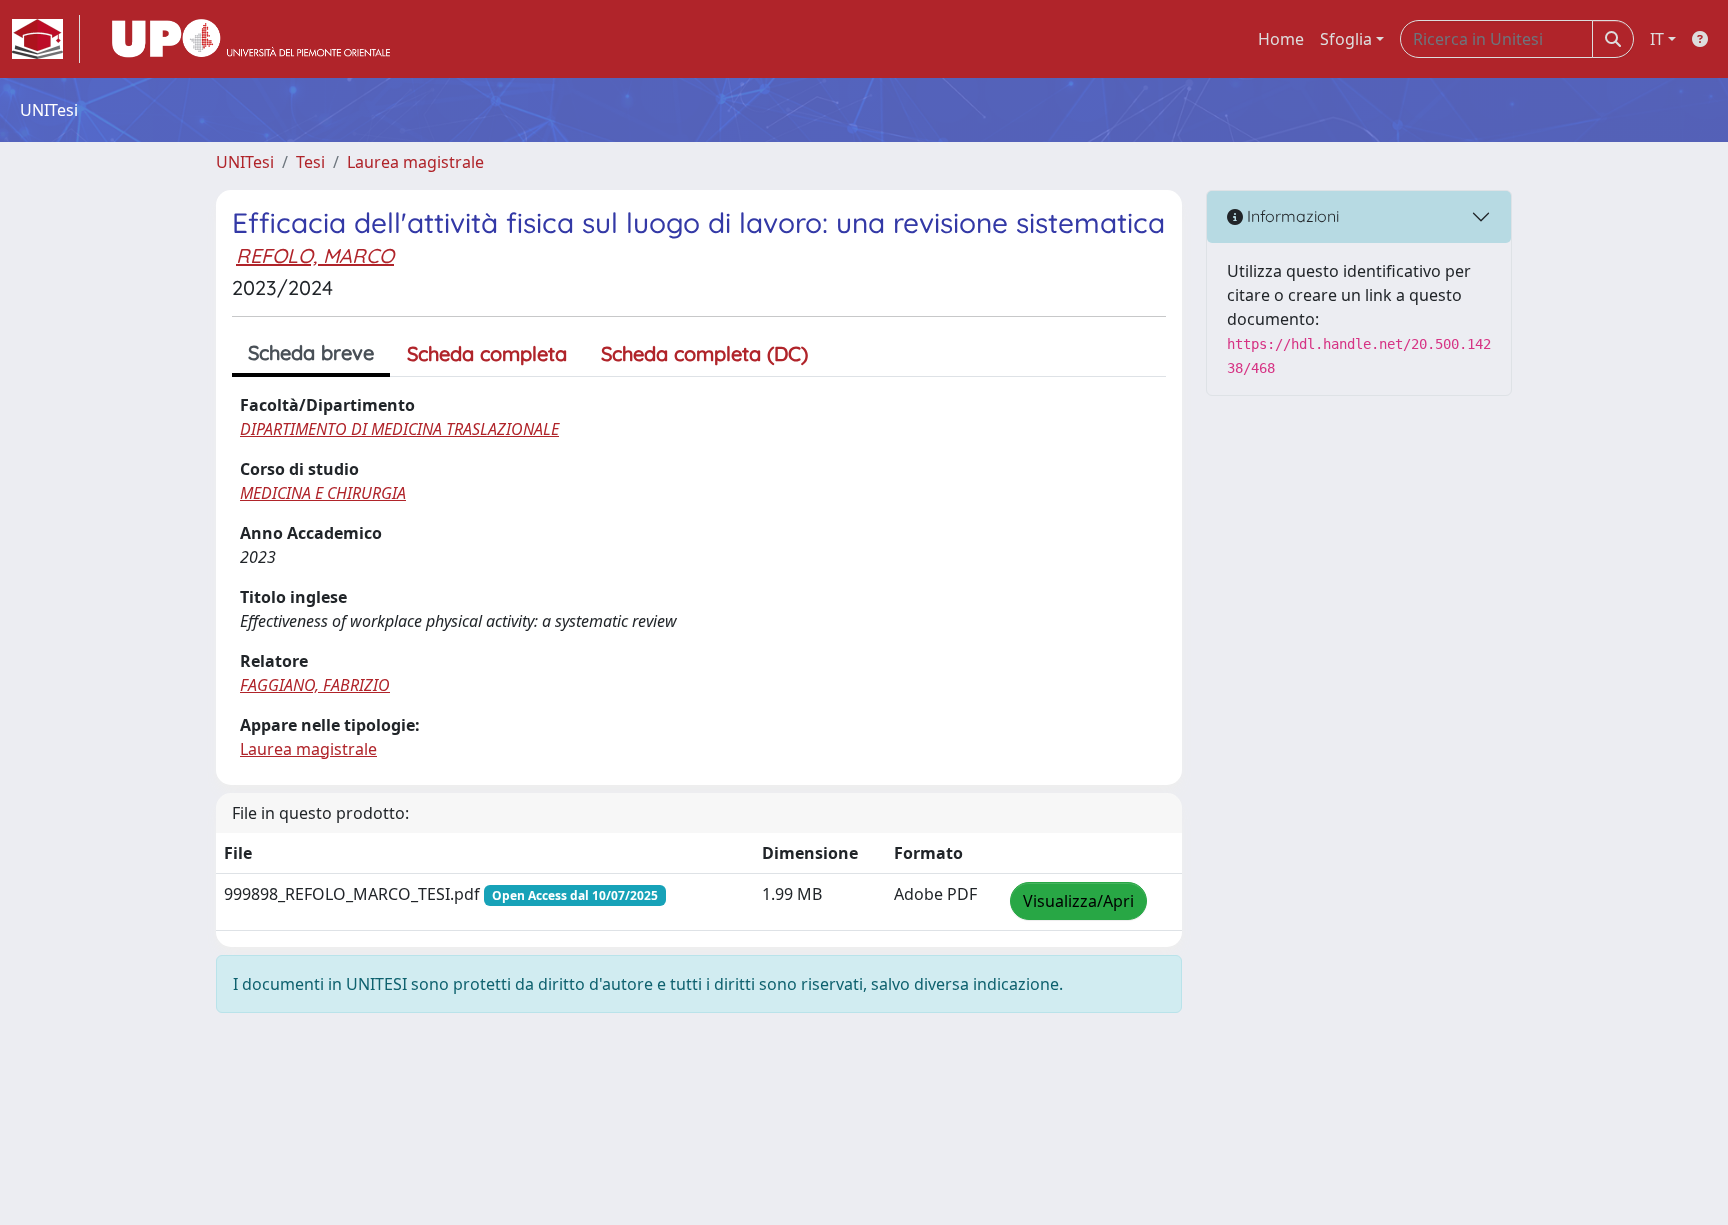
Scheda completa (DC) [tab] (704, 353)
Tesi (310, 162)
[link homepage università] (251, 39)
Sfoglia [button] (1346, 39)
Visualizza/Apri (1078, 901)
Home (1281, 39)
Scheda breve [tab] (311, 352)
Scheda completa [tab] (487, 353)
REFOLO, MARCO (315, 255)
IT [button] (1657, 39)
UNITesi (245, 162)
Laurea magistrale (415, 162)
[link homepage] (46, 39)
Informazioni (1291, 216)
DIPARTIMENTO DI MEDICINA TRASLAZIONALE (399, 429)
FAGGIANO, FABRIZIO (315, 685)
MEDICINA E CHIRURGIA (323, 493)
